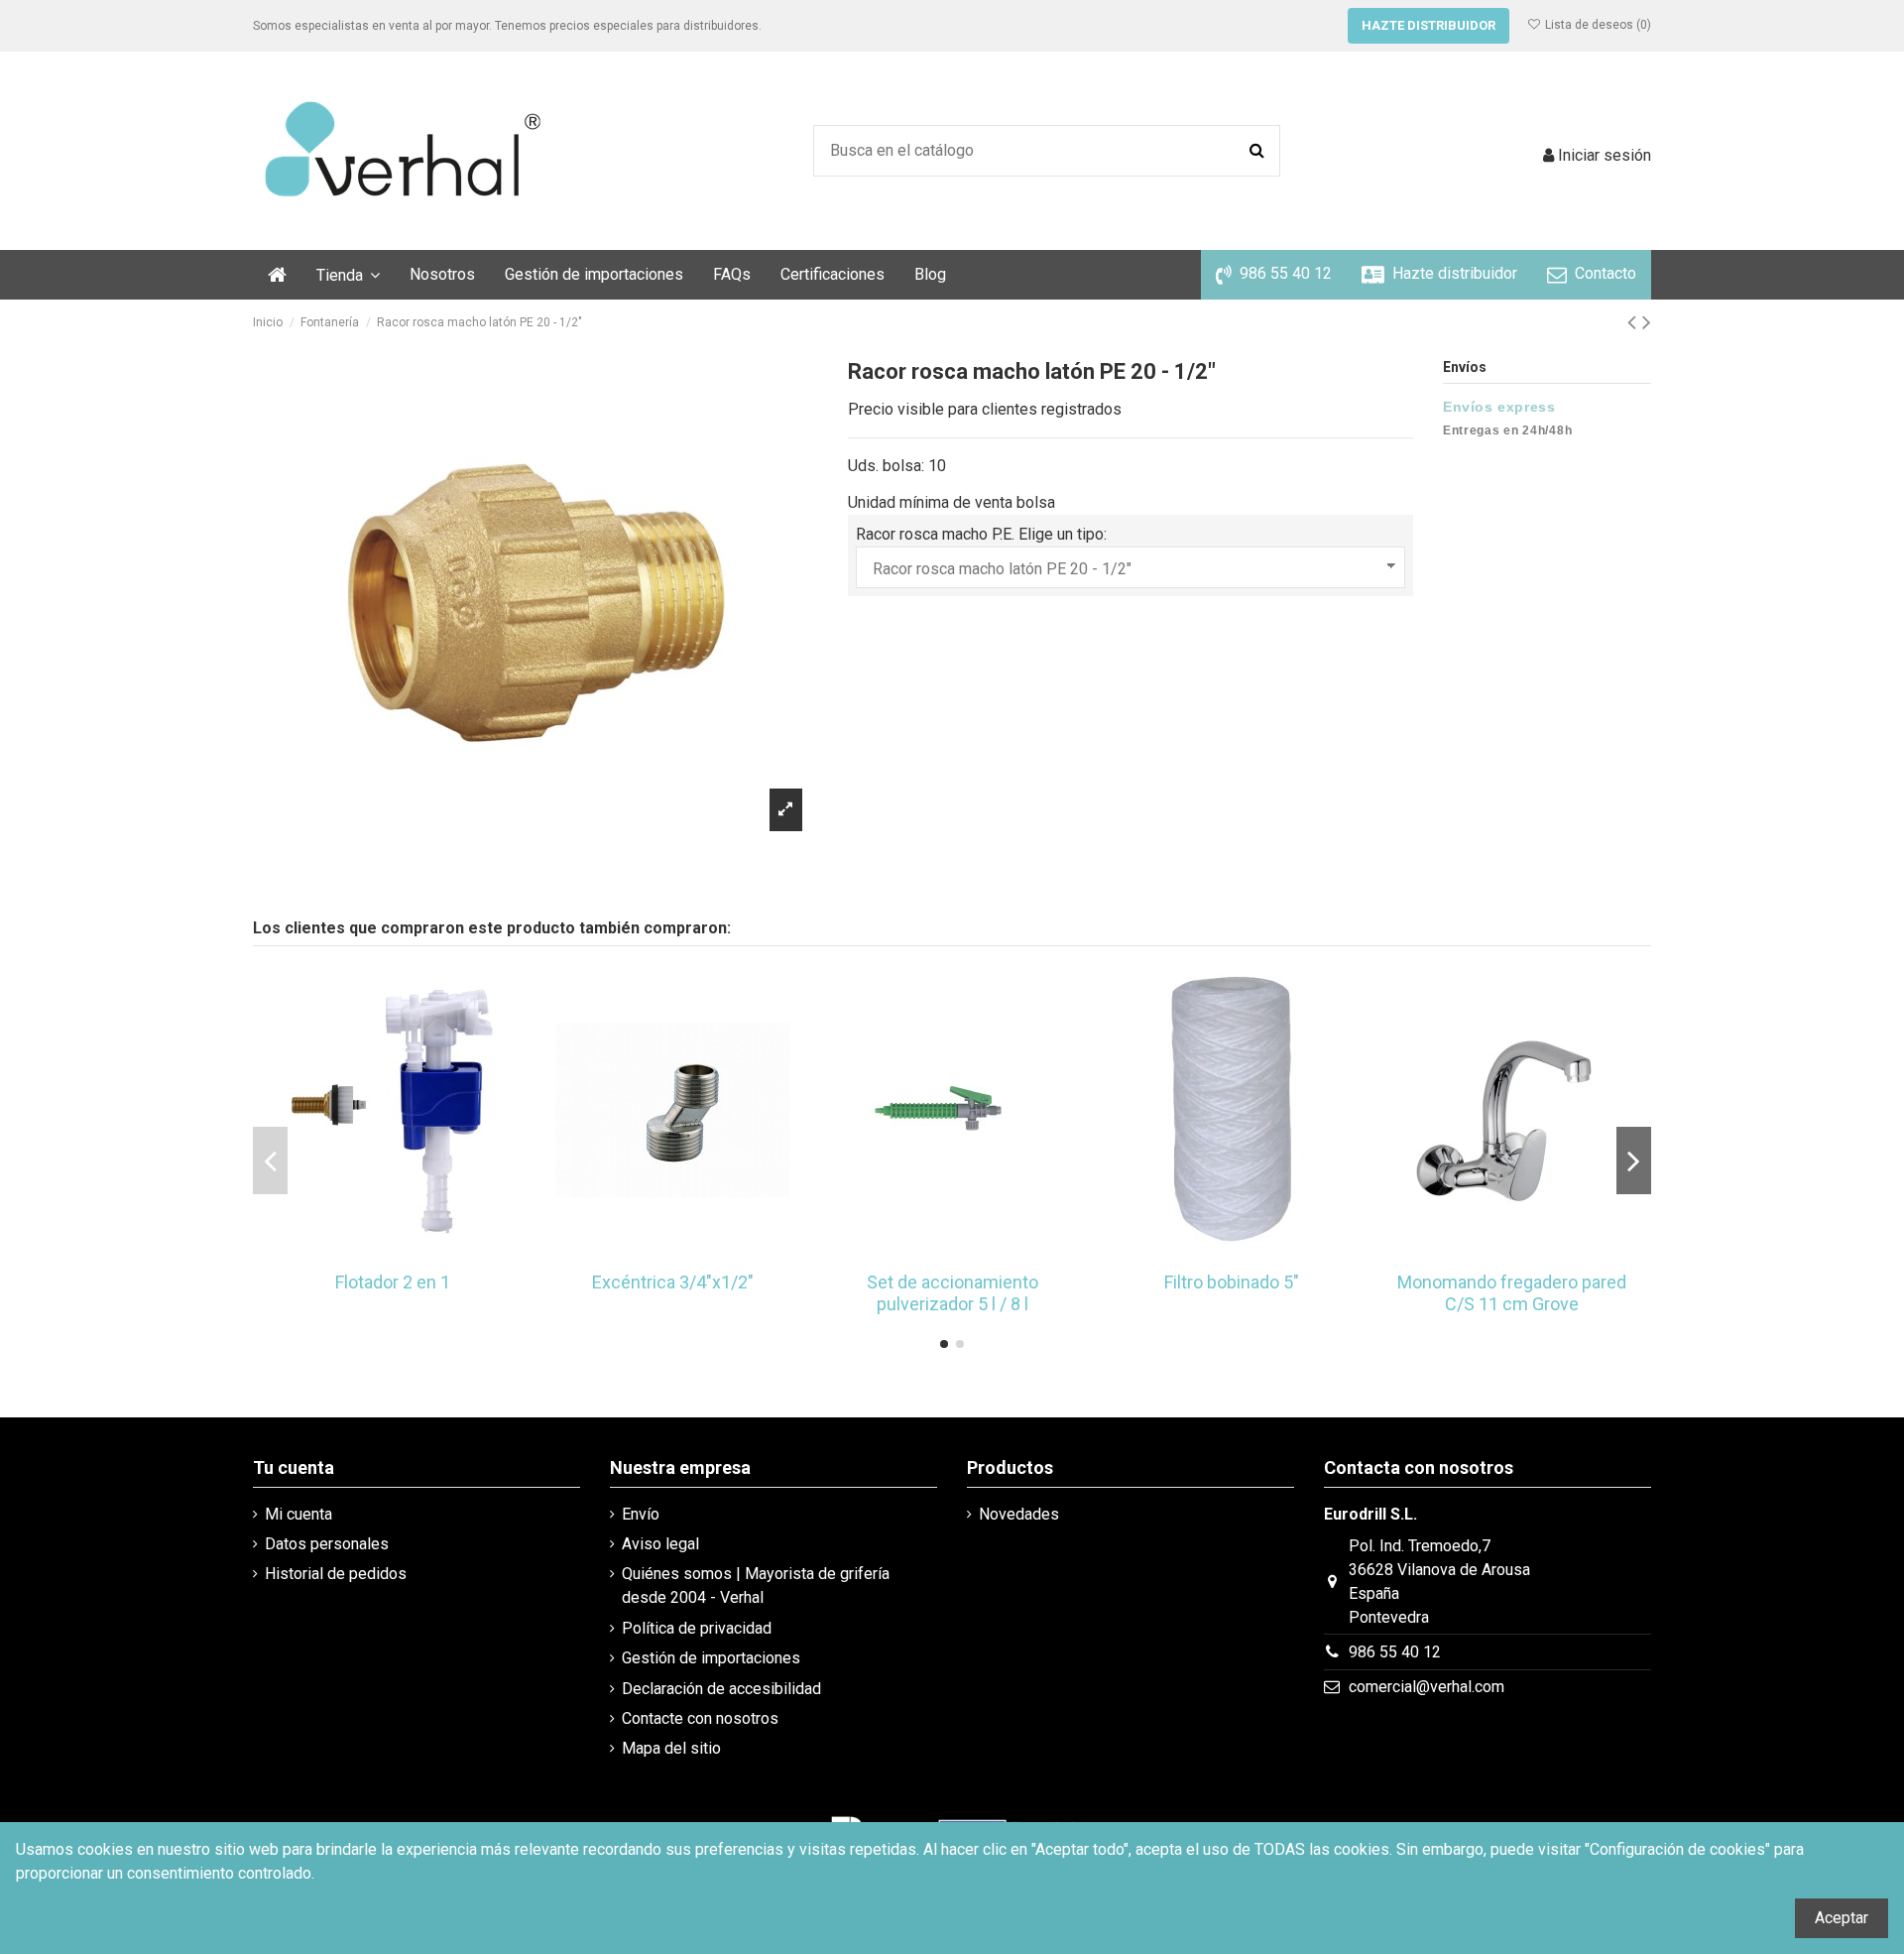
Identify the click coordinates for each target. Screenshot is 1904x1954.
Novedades (1019, 1514)
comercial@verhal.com (1427, 1687)
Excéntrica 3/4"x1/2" (673, 1282)
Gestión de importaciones (711, 1658)
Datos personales (327, 1544)
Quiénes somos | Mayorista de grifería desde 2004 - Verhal (756, 1586)
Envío (641, 1514)
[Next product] (1647, 322)
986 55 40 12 (1395, 1652)
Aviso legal (660, 1544)
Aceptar (1842, 1918)
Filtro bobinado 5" (1232, 1282)
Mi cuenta (298, 1514)
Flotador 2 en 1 (393, 1282)
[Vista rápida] (409, 1254)
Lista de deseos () (1597, 25)
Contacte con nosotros (700, 1718)
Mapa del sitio (671, 1748)
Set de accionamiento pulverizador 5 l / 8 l (952, 1293)
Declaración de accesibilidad (721, 1689)
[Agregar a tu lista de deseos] (377, 1254)
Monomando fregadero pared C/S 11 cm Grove (1512, 1293)
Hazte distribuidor (1428, 25)
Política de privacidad (697, 1628)
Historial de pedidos (336, 1574)
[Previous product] (1635, 322)
